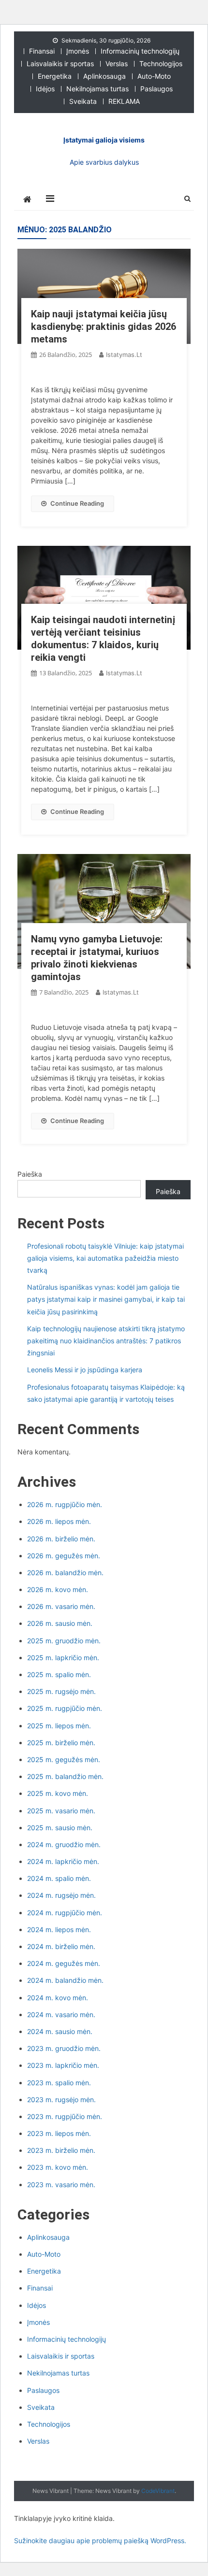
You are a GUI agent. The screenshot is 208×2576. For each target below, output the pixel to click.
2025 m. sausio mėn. (60, 1828)
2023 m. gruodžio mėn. (64, 2048)
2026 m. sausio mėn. (60, 1623)
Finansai (42, 51)
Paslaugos (156, 89)
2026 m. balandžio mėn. (65, 1573)
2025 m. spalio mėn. (59, 1674)
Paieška (30, 1174)
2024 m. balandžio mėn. (65, 1980)
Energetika (55, 76)
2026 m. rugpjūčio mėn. (65, 1504)
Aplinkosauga (104, 76)
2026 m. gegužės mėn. (64, 1556)
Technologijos (161, 64)
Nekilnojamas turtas (97, 89)
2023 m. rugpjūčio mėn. (65, 2116)
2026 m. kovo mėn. (58, 1589)
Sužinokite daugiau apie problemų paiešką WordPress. (100, 2540)
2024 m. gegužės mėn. (64, 1963)
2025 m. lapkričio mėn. (63, 1658)
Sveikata (83, 101)
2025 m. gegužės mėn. (64, 1759)
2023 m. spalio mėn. (59, 2083)
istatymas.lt (124, 355)
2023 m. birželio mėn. (61, 2150)
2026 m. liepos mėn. (59, 1521)
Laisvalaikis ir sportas (60, 64)
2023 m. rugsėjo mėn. (61, 2099)
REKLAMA (124, 101)
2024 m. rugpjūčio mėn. (65, 1913)
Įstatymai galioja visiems (104, 140)
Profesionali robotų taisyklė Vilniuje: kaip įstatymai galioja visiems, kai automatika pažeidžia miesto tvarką (105, 1258)
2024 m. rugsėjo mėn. (61, 1895)
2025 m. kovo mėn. (58, 1793)
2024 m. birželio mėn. (61, 1946)
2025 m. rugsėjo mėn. (61, 1691)
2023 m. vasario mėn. (61, 2185)
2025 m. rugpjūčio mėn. (65, 1708)
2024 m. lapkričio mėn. (63, 1861)
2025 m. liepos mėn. (59, 1726)
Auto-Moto (154, 76)
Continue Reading (77, 503)
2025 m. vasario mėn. (61, 1811)
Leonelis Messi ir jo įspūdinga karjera (85, 1370)
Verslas (117, 64)
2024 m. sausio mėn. (60, 2031)
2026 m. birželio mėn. (61, 1539)
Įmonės (78, 51)
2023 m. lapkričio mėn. (63, 2065)
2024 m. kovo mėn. (58, 1998)
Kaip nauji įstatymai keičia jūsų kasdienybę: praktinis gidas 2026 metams (104, 327)
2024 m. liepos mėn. (59, 1929)
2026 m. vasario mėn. (61, 1606)
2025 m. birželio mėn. (61, 1743)
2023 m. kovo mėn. (58, 2167)
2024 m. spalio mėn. (59, 1878)
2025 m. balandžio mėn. (65, 1776)
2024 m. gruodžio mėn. (64, 1844)
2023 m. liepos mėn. (59, 2133)
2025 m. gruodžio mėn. (64, 1641)
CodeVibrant (158, 2491)
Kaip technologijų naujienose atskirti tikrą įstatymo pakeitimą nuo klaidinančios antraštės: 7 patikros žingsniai (106, 1341)
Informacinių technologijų (140, 51)
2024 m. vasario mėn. (61, 2014)
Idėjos (45, 89)
